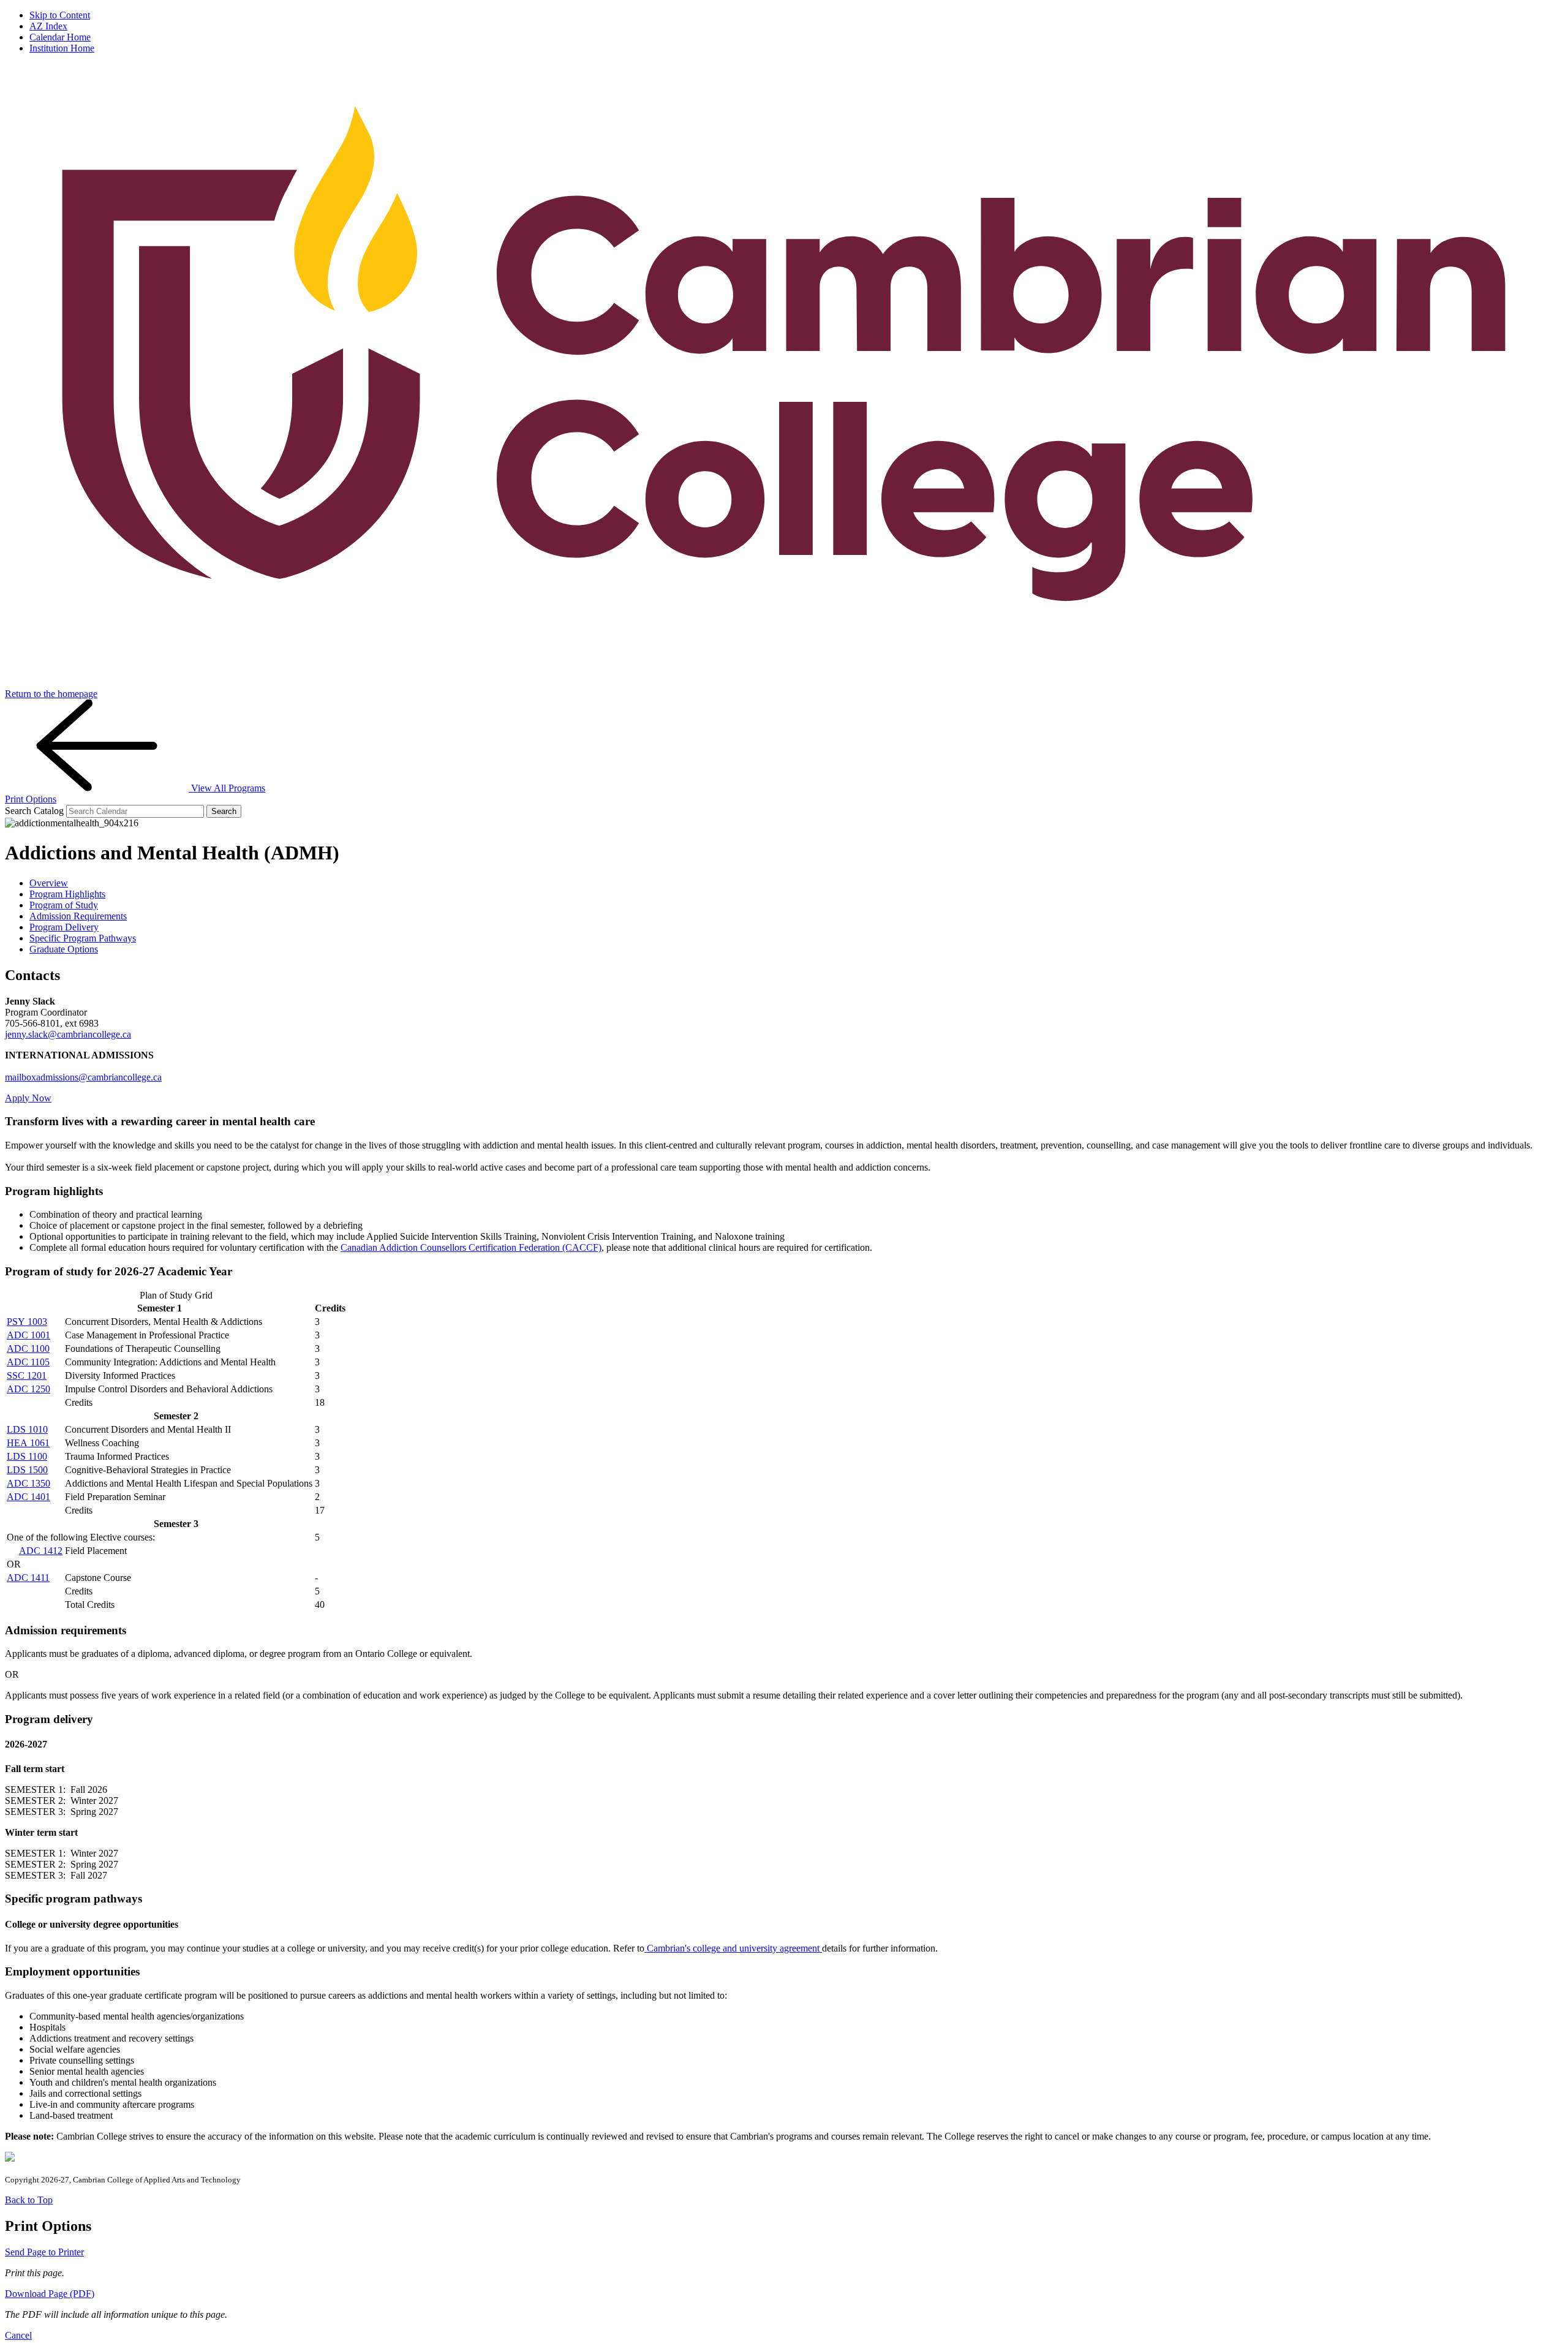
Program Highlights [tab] (67, 894)
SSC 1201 (27, 1375)
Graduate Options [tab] (64, 949)
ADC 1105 (28, 1362)
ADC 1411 (28, 1578)
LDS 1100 (27, 1456)
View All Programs (227, 788)
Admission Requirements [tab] (78, 916)
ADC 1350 (28, 1483)
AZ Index (48, 26)
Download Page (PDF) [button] (50, 2294)
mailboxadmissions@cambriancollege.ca (83, 1077)
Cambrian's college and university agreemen (732, 1948)
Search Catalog (34, 811)
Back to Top (29, 2200)
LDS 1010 (27, 1429)
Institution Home (62, 48)
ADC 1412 (41, 1551)
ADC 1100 (28, 1348)
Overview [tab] (49, 883)
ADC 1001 (28, 1335)
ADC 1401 (28, 1497)
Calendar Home (60, 37)
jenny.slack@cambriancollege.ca (68, 1034)
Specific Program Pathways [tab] (83, 938)
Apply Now (28, 1098)
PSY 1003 (27, 1322)
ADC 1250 (28, 1389)
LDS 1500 (27, 1470)
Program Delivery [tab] (64, 927)
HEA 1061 (28, 1443)
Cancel (18, 2335)
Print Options (31, 799)
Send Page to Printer (44, 2252)
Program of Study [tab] (64, 905)
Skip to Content (60, 15)
